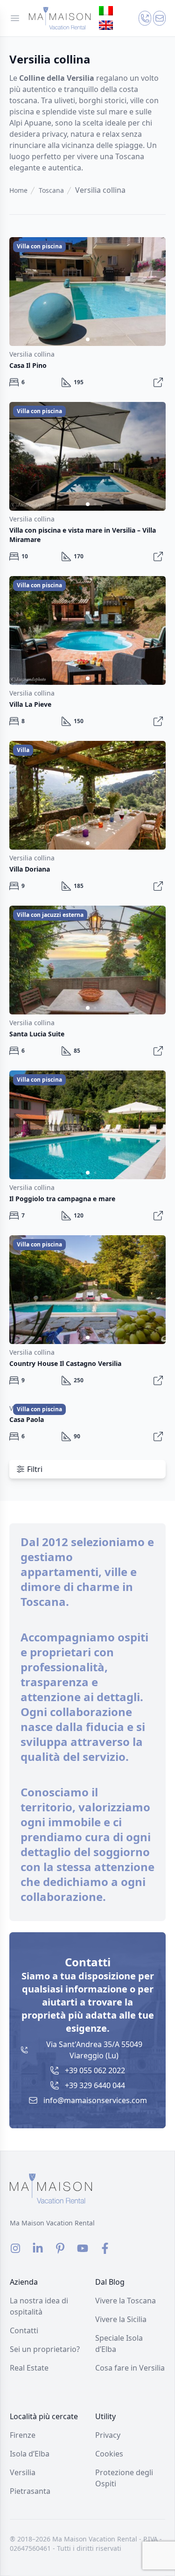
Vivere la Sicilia (121, 2319)
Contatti (24, 2330)
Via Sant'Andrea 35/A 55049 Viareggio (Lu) (94, 2050)
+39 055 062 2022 (95, 2070)
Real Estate (29, 2368)
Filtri (35, 1469)
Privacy (108, 2435)
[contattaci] (145, 18)
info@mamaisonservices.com (95, 2100)
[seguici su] (15, 2248)
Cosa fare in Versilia (130, 2368)
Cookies (109, 2454)
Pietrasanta (30, 2491)
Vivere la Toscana (126, 2301)
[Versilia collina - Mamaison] (60, 18)
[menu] (15, 18)
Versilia (23, 2472)
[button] (154, 289)
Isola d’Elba (30, 2454)
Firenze (23, 2435)
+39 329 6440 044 (95, 2085)
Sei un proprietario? (45, 2349)
